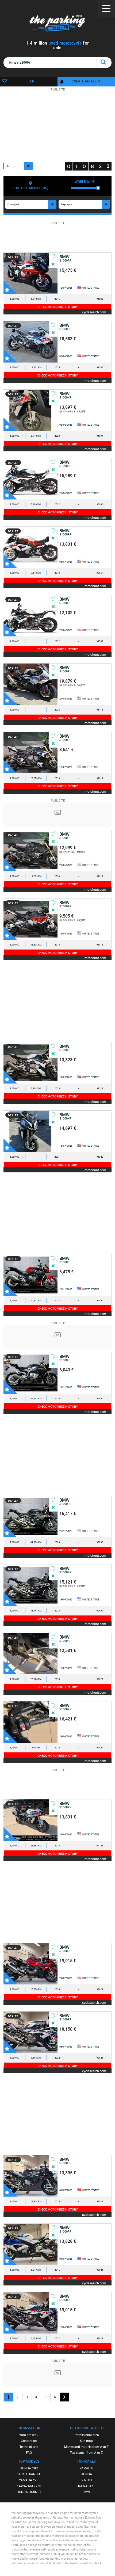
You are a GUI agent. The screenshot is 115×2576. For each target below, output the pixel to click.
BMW (86, 2492)
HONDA (86, 2474)
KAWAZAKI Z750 (29, 2486)
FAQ (29, 2452)
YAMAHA (86, 2468)
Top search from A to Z (86, 2452)
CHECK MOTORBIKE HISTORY (58, 307)
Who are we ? (29, 2435)
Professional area (86, 2435)
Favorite (10, 287)
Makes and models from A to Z (86, 2447)
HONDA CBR (29, 2468)
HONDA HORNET (29, 2492)
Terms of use (29, 2447)
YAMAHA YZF (29, 2480)
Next (64, 2397)
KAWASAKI (86, 2486)
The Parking (58, 24)
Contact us (29, 2441)
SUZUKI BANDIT (29, 2474)
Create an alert (86, 81)
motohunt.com (95, 380)
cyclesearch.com (94, 312)
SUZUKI (86, 2480)
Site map (86, 2441)
